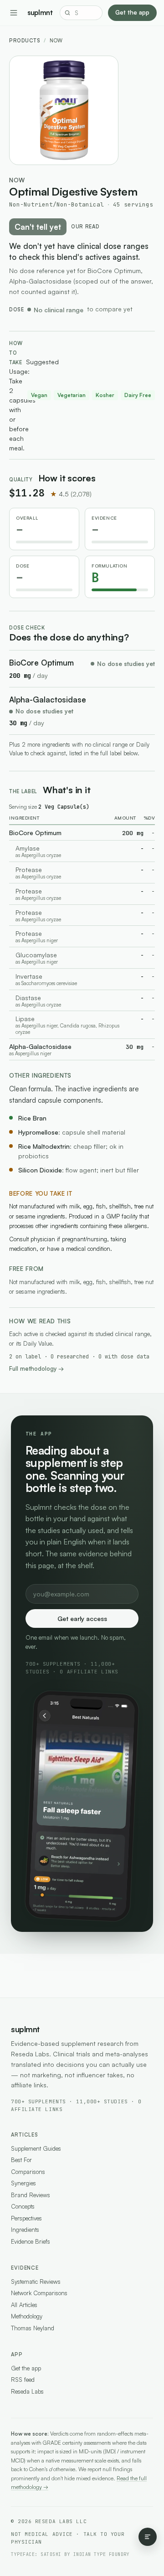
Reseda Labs (27, 2391)
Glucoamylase (36, 955)
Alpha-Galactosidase (48, 699)
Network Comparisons (39, 2293)
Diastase (28, 998)
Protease (29, 870)
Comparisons (28, 2172)
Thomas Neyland (33, 2328)
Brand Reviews (31, 2195)
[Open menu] (14, 13)
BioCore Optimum (41, 663)
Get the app (132, 12)
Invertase (29, 976)
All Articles (24, 2305)
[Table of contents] (148, 2537)
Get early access (82, 1618)
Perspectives (26, 2218)
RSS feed (23, 2380)
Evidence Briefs (31, 2241)
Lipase (25, 1019)
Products (25, 41)
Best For (21, 2160)
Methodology (27, 2316)
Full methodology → (36, 1368)
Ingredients (25, 2230)
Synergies (23, 2183)
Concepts (23, 2206)
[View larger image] (64, 110)
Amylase (28, 848)
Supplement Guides (36, 2148)
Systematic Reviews (36, 2282)
